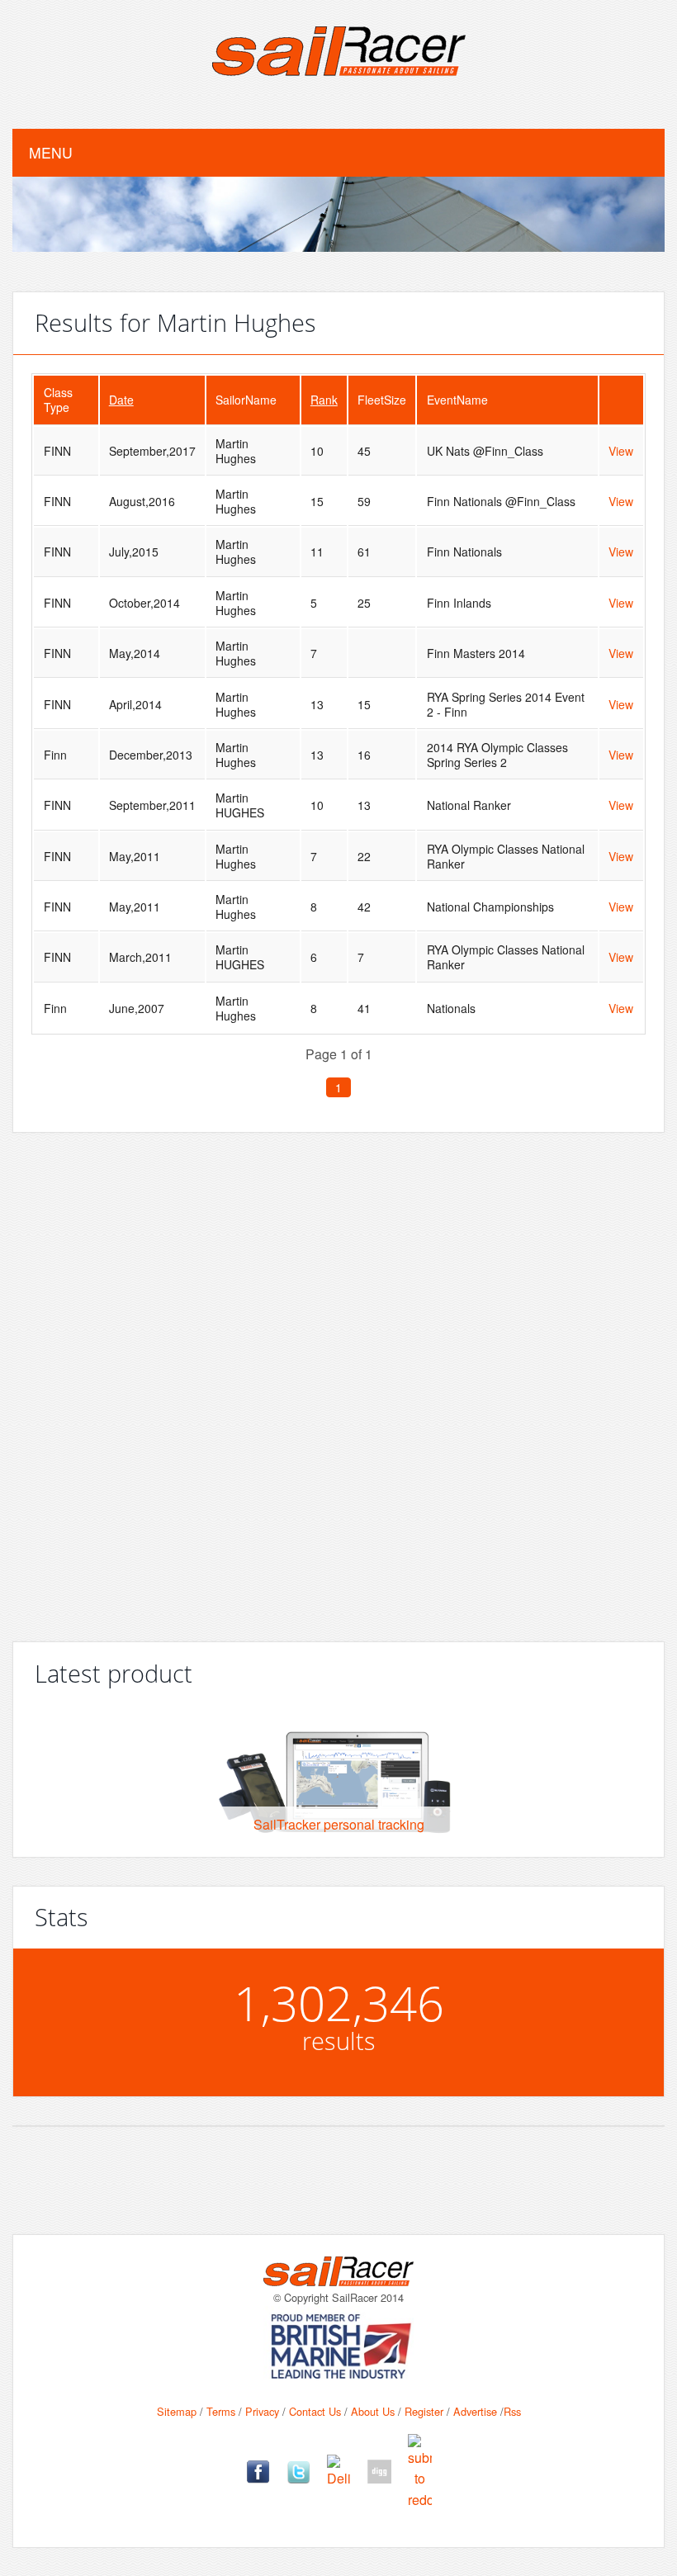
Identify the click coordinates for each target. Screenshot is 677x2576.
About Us (373, 2411)
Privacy (262, 2411)
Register (424, 2411)
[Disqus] (338, 1380)
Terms (221, 2411)
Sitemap (177, 2411)
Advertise (475, 2411)
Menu (51, 152)
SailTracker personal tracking (339, 1824)
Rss (512, 2411)
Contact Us (315, 2411)
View (621, 451)
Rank (324, 400)
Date (121, 400)
